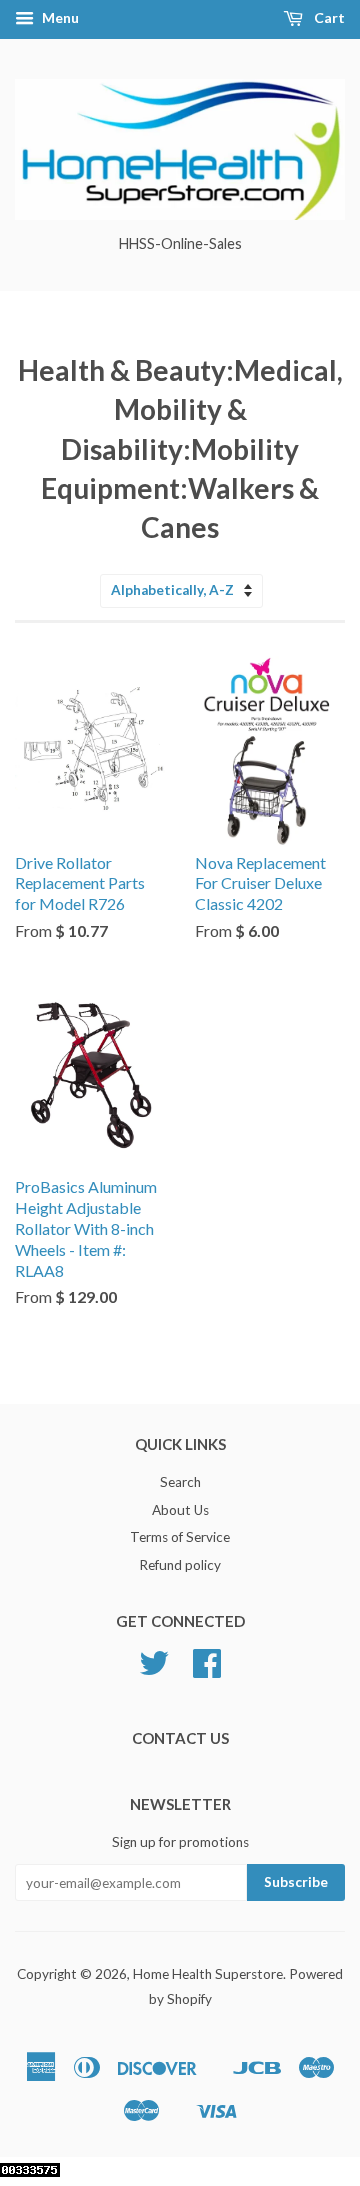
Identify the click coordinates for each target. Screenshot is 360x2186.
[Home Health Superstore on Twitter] (154, 1670)
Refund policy (180, 1565)
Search (180, 1482)
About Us (180, 1510)
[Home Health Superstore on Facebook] (207, 1670)
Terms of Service (180, 1537)
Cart (328, 17)
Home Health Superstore (208, 1974)
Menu (59, 17)
